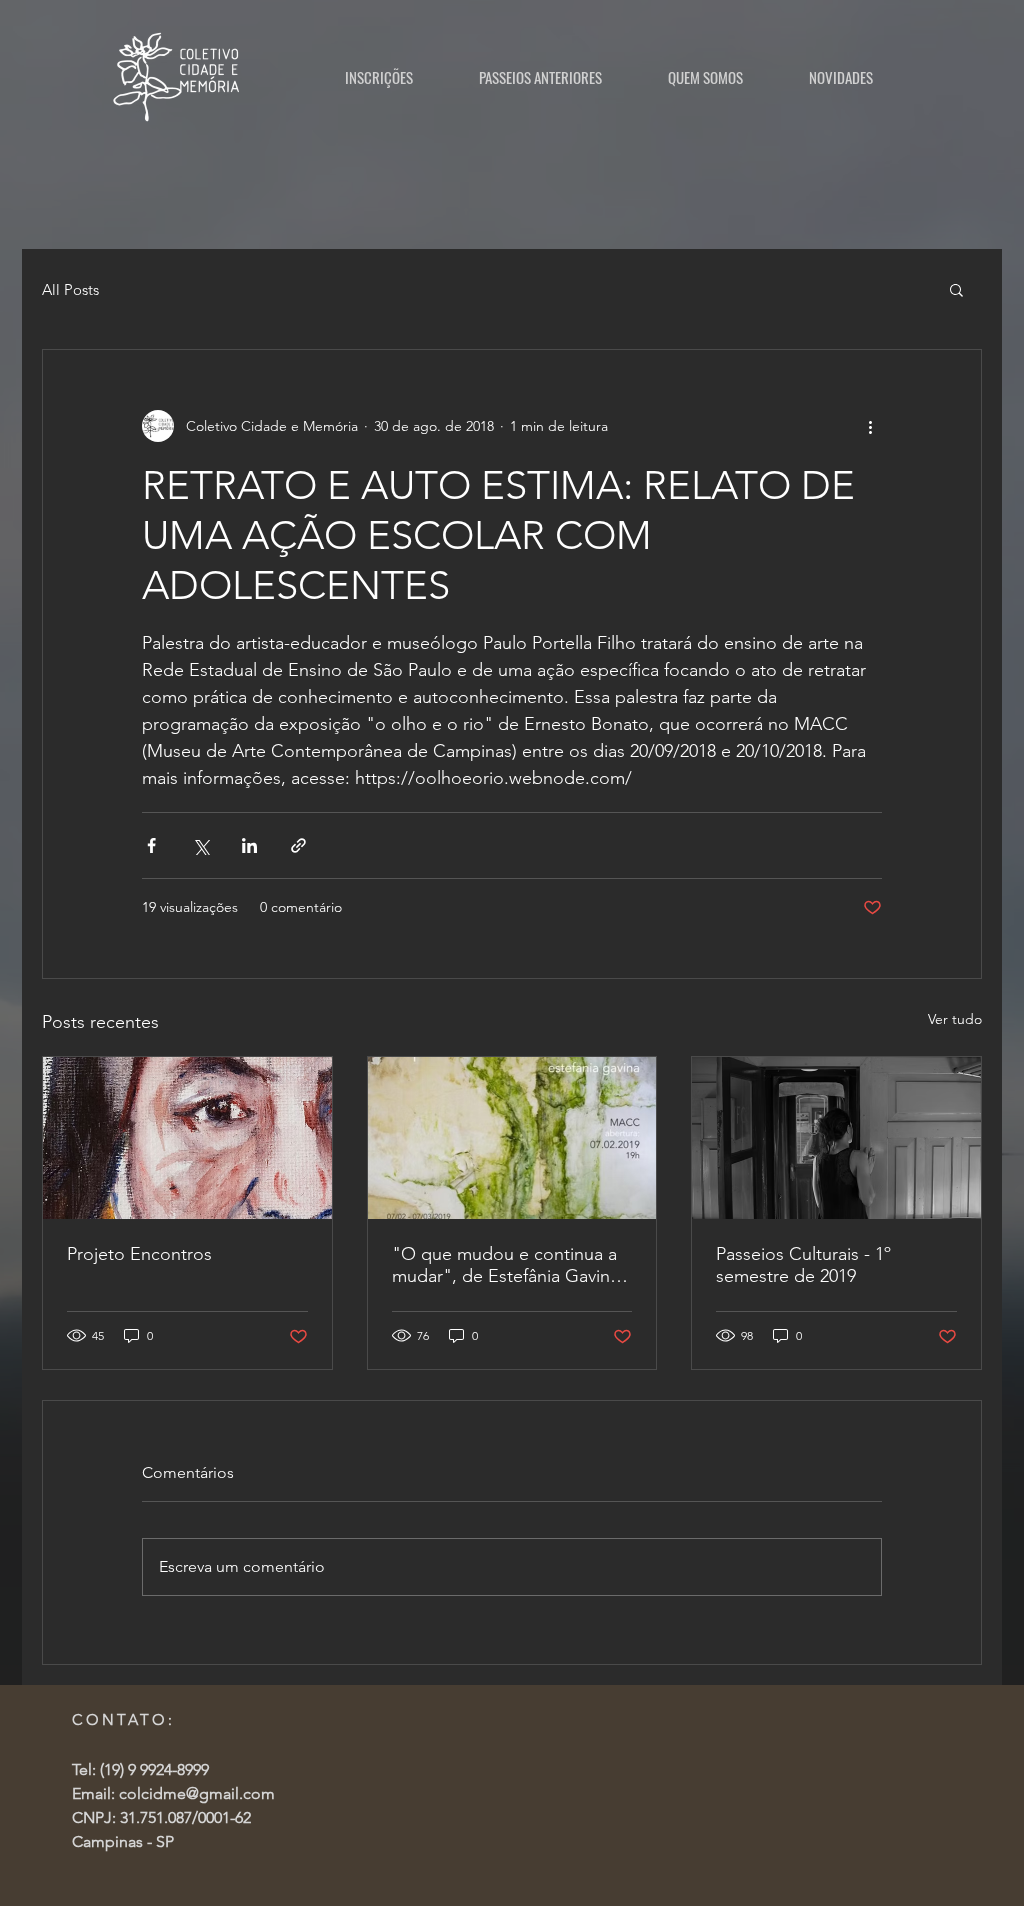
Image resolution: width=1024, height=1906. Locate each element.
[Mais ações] (870, 426)
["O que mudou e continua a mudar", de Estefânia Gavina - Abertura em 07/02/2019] (512, 1138)
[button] (956, 289)
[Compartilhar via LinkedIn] (249, 845)
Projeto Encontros (139, 1254)
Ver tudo (955, 1019)
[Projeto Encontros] (187, 1138)
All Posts (70, 289)
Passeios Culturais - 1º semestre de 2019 (803, 1265)
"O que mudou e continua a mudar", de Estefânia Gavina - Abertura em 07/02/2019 (511, 1265)
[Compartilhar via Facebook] (151, 845)
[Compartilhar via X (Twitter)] (200, 845)
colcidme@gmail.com (197, 1793)
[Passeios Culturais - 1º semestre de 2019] (836, 1138)
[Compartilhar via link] (298, 845)
